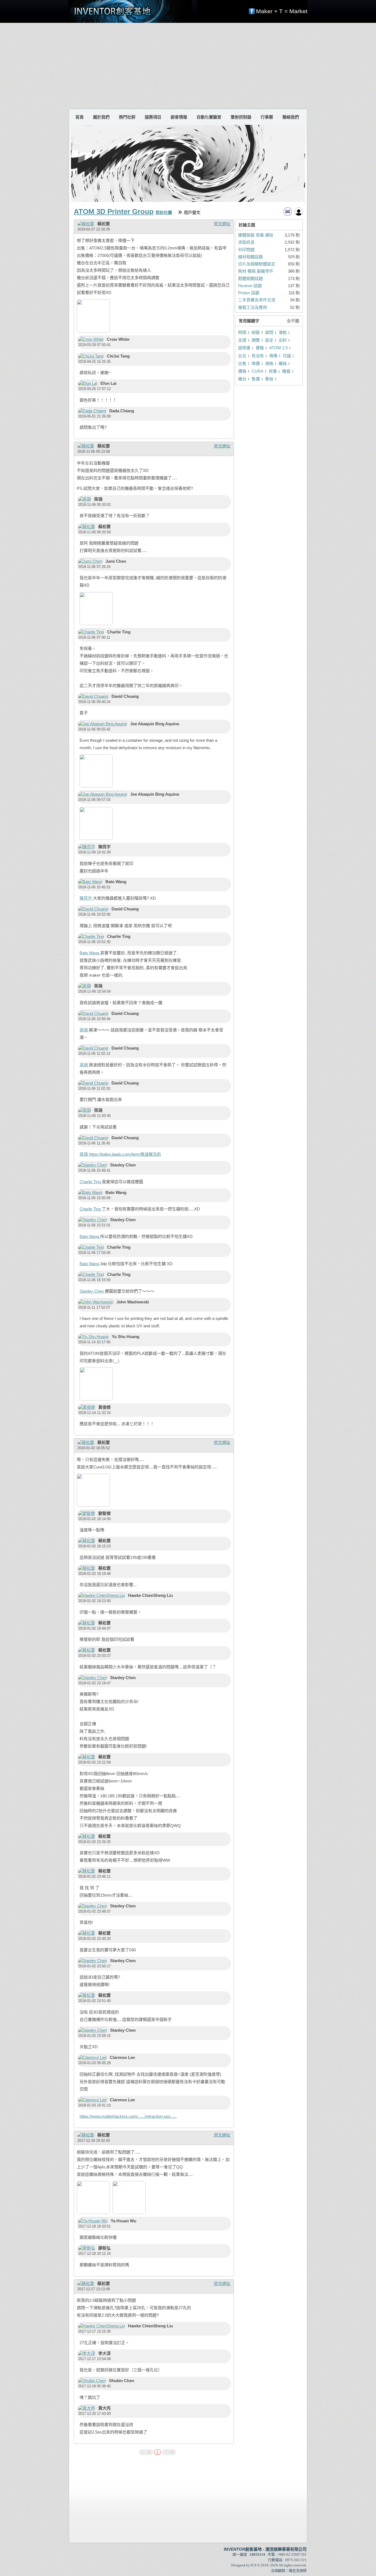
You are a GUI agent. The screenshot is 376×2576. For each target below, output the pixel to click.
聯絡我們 (291, 117)
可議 (287, 356)
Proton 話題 (249, 293)
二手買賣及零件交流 (257, 300)
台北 (242, 356)
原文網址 (222, 224)
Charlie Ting (91, 1182)
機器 (286, 371)
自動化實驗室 (209, 117)
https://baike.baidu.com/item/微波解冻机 (125, 1154)
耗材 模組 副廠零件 (256, 271)
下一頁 (169, 2452)
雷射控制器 (241, 117)
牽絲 (269, 379)
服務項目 (153, 117)
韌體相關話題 (250, 278)
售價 (256, 379)
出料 (283, 340)
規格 (269, 363)
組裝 (256, 332)
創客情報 (179, 117)
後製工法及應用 (253, 307)
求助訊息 (246, 242)
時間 (242, 332)
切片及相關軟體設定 (257, 264)
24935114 (257, 2554)
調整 (256, 340)
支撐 (242, 340)
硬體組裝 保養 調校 (256, 235)
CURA (258, 371)
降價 (256, 363)
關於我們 (101, 117)
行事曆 (267, 117)
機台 (242, 379)
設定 (269, 340)
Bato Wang (90, 953)
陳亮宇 (86, 898)
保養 (273, 371)
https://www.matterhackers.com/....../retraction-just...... (128, 2116)
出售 (242, 363)
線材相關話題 (250, 257)
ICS (254, 2565)
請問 (269, 332)
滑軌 (283, 332)
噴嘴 (273, 356)
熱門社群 (127, 117)
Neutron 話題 (250, 286)
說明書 (244, 348)
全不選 (293, 321)
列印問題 (246, 250)
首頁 (80, 117)
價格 (242, 371)
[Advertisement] (188, 65)
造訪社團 (164, 212)
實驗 (260, 348)
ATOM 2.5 (278, 348)
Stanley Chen (92, 1291)
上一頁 (146, 2452)
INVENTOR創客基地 (243, 2549)
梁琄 (84, 1030)
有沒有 (258, 356)
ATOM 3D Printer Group (114, 212)
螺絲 (283, 363)
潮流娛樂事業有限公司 (286, 2549)
